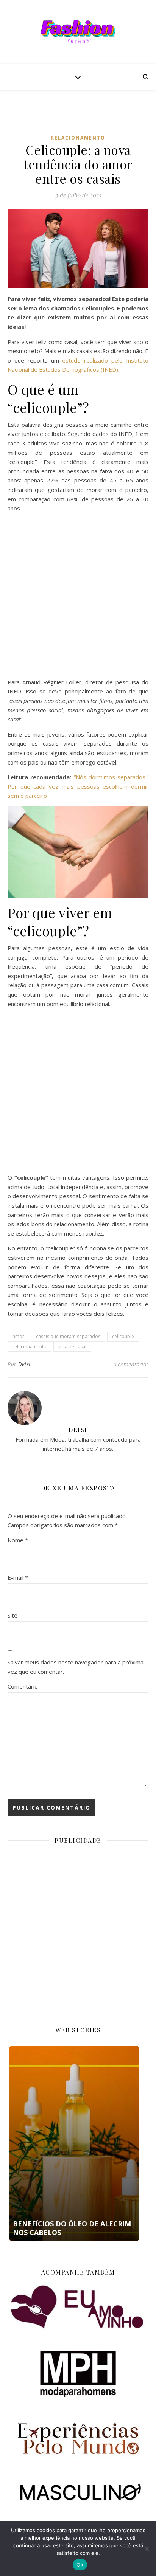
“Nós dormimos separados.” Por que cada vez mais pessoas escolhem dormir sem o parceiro (78, 786)
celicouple (123, 1336)
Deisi (24, 1364)
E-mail (18, 1577)
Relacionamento (78, 138)
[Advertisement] (82, 118)
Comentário (23, 1686)
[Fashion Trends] (78, 32)
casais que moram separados (68, 1336)
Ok (80, 2565)
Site (12, 1615)
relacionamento (30, 1347)
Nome (18, 1540)
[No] (147, 2548)
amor (18, 1336)
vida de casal (72, 1347)
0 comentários (131, 1364)
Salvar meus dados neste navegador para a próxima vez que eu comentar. (76, 1667)
